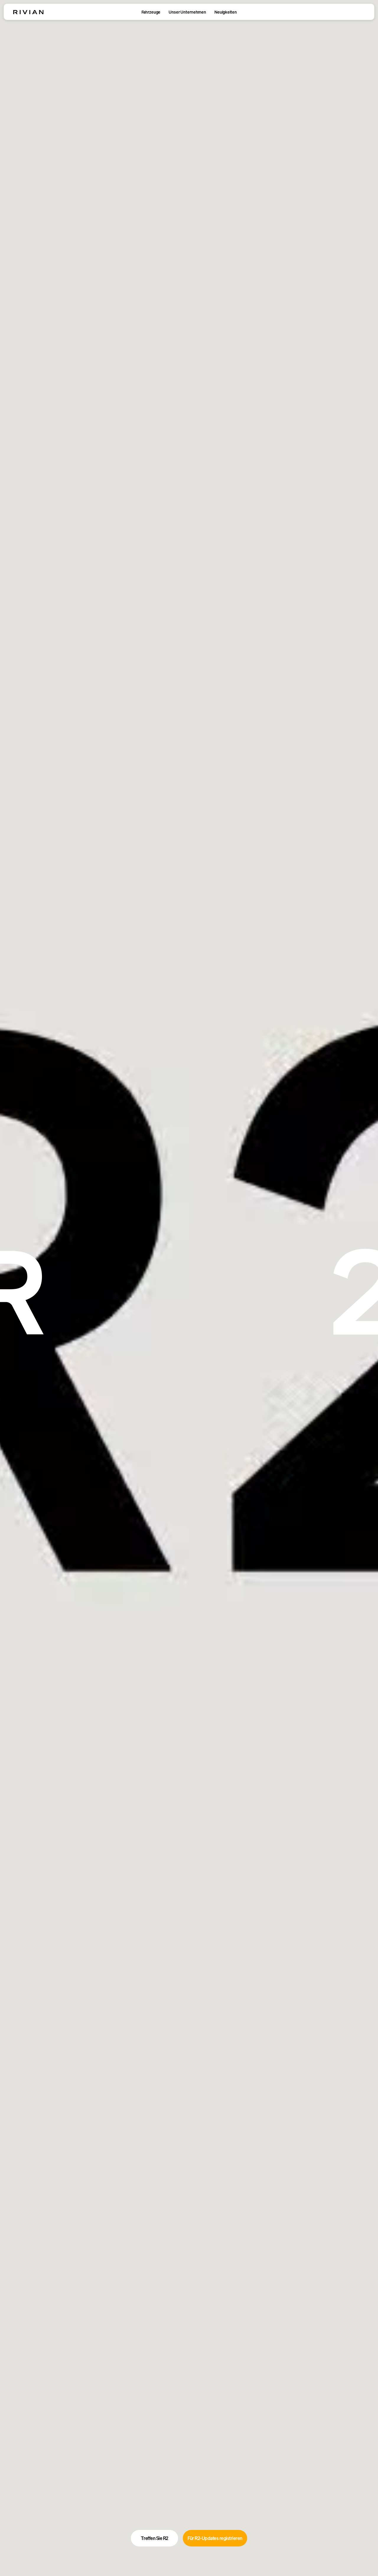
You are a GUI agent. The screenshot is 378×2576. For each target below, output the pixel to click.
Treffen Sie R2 (155, 2538)
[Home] (28, 12)
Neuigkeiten (225, 12)
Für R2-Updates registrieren (215, 2538)
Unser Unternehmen (187, 12)
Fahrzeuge (151, 12)
